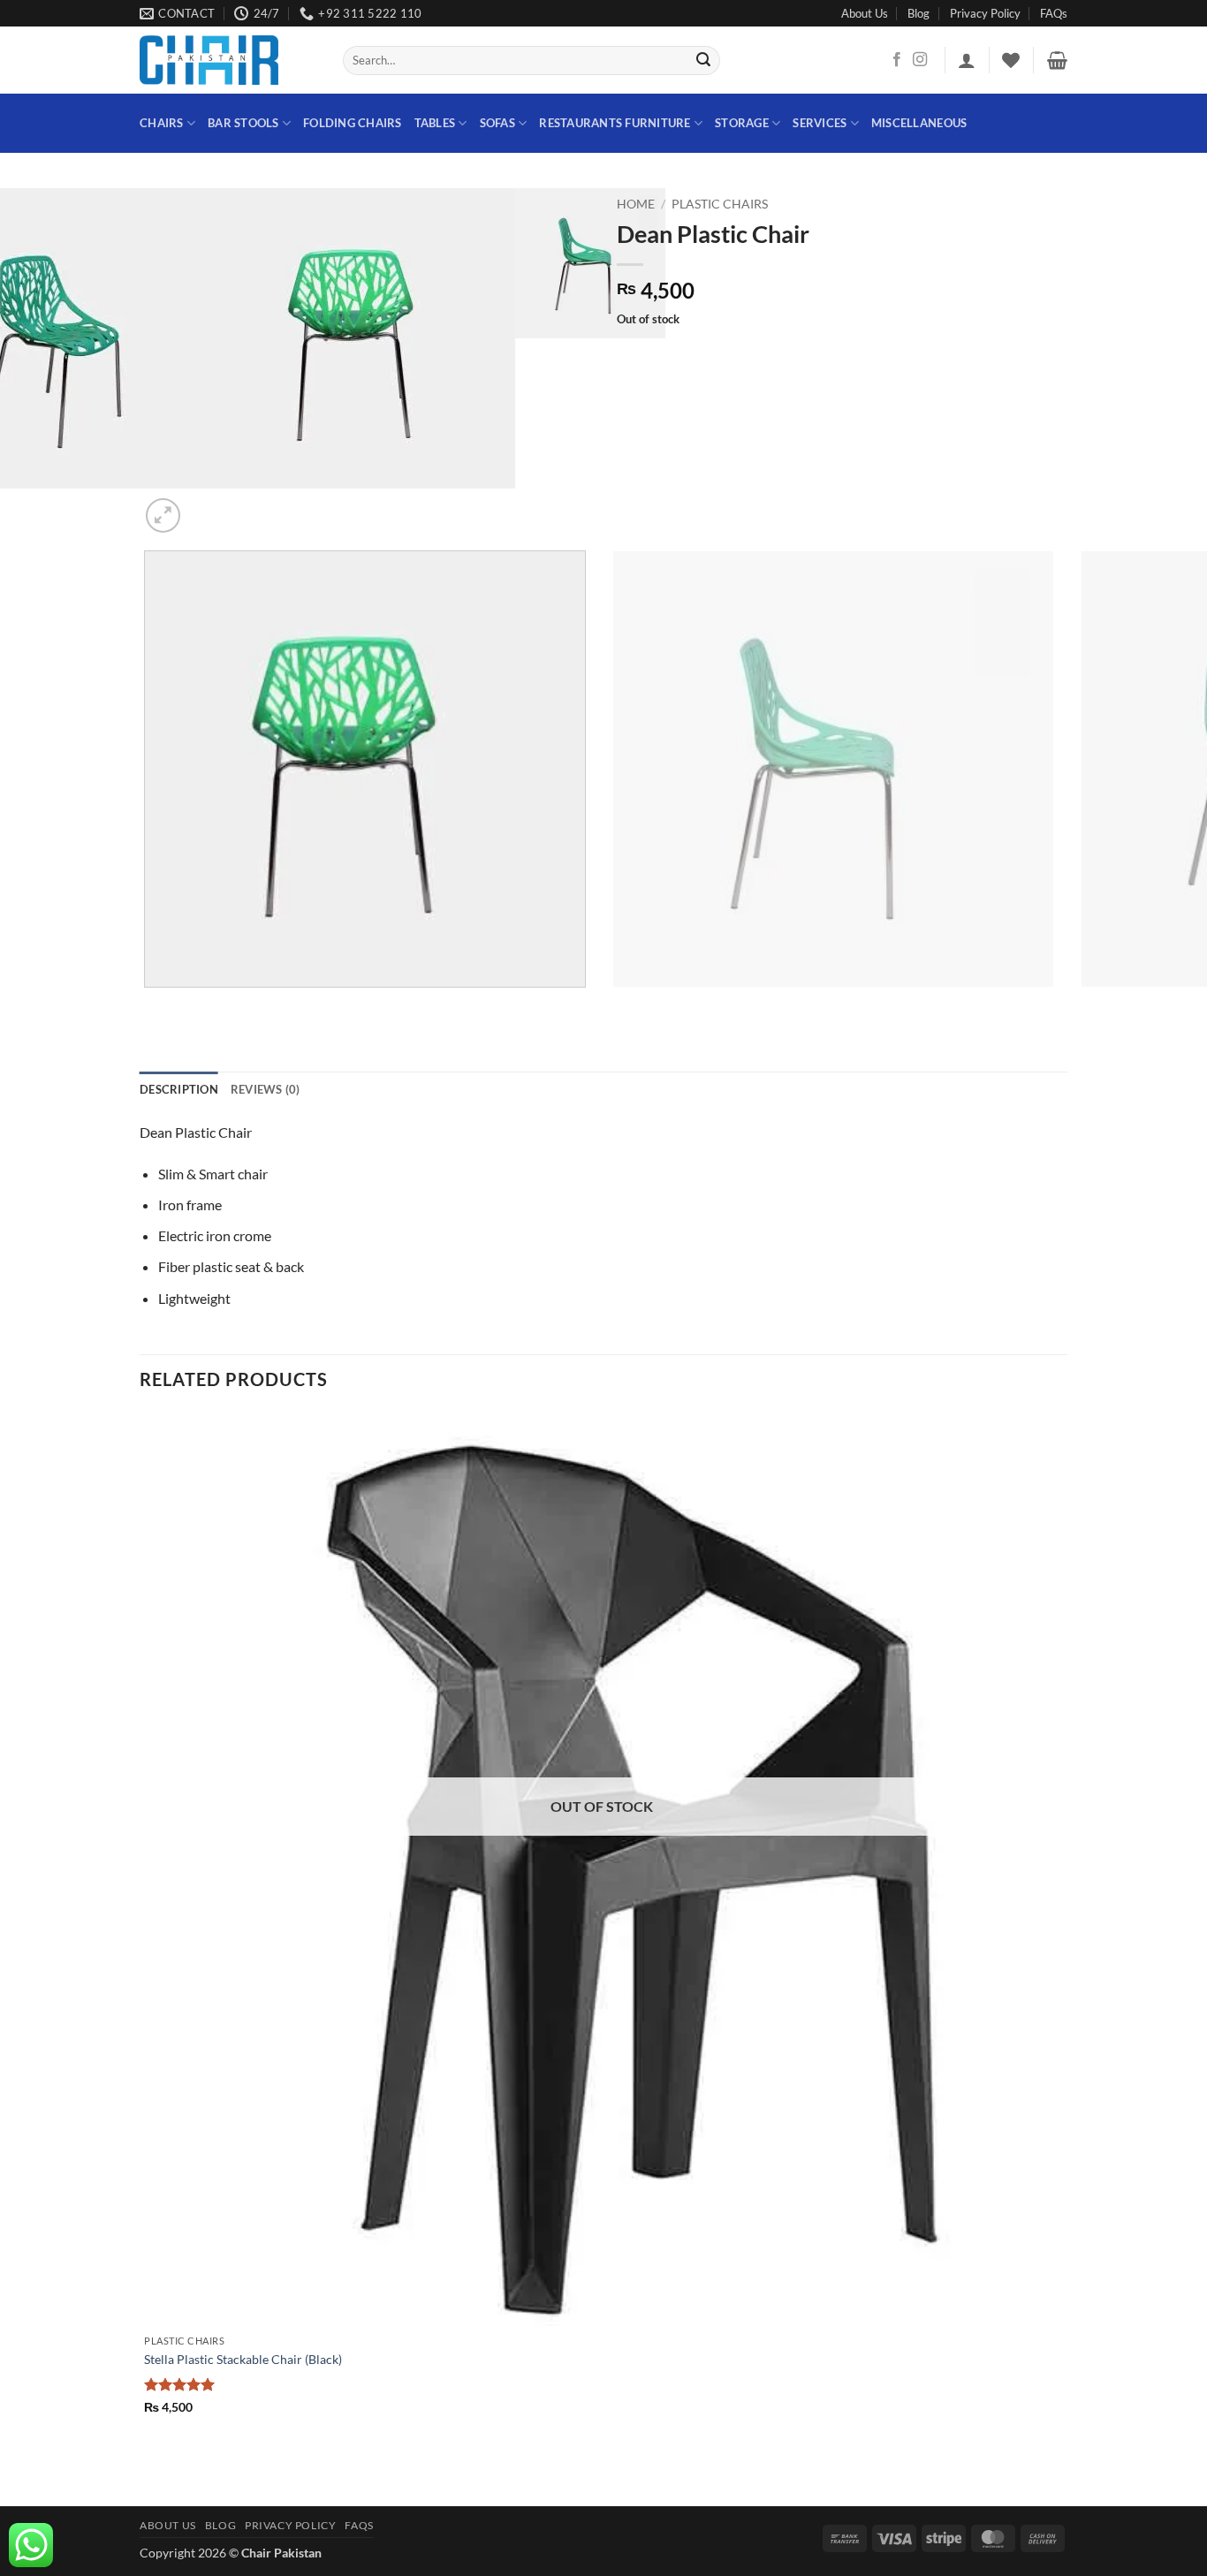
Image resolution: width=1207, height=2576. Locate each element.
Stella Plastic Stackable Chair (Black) (243, 2359)
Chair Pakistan (281, 2553)
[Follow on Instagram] (920, 60)
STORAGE (742, 123)
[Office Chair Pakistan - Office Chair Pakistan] (228, 60)
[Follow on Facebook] (897, 60)
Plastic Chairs (720, 204)
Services (820, 123)
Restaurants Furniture (615, 123)
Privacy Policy (985, 13)
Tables (435, 123)
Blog (919, 13)
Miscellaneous (919, 123)
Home (636, 204)
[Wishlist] (1011, 60)
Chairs (162, 123)
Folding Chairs (353, 123)
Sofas (497, 123)
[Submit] (704, 61)
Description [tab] (179, 1089)
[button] (967, 60)
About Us (865, 13)
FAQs (1054, 13)
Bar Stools (243, 123)
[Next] (205, 506)
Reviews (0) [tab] (266, 1089)
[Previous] (148, 1005)
